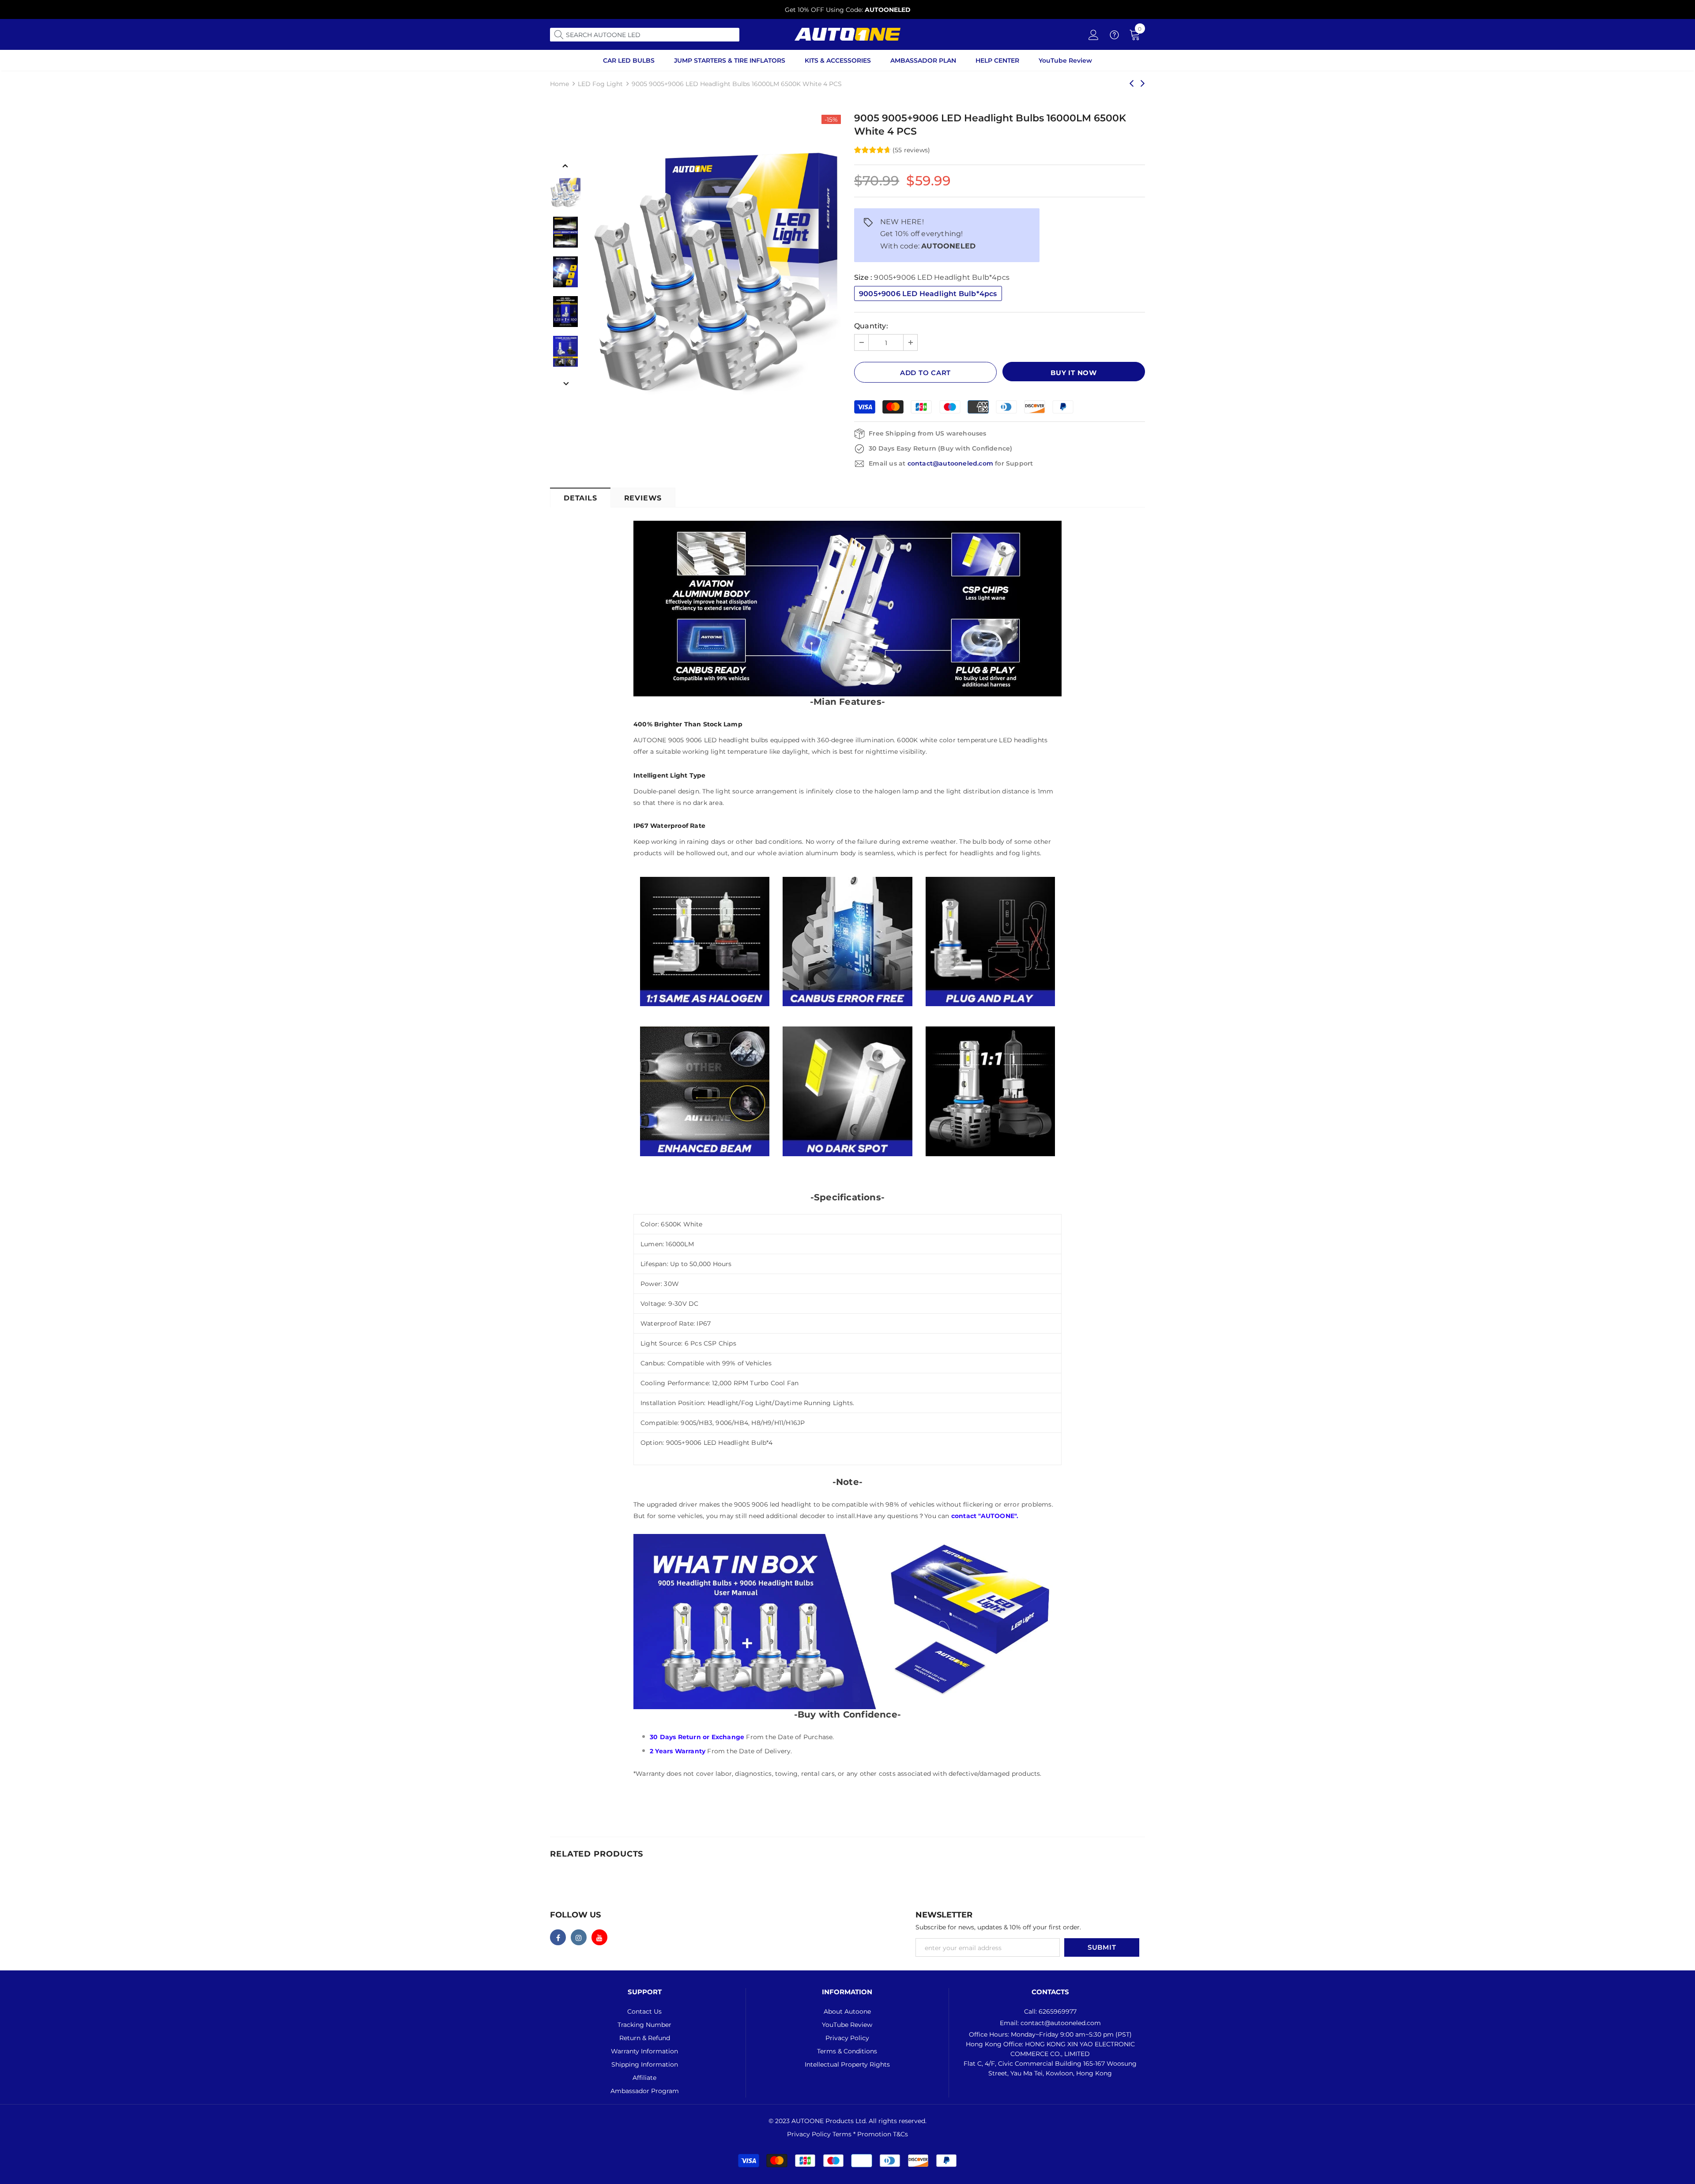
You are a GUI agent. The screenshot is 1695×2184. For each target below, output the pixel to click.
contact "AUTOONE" (984, 1516)
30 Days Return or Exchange (697, 1737)
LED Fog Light (600, 84)
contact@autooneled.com (950, 463)
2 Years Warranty (678, 1751)
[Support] (1114, 37)
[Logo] (847, 34)
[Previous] (565, 165)
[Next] (565, 383)
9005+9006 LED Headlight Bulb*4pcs (928, 294)
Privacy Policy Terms (820, 2134)
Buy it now (1074, 373)
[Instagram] (579, 1937)
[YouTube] (599, 1937)
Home (559, 84)
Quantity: (871, 326)
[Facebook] (558, 1937)
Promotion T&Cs (883, 2134)
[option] (847, 10)
